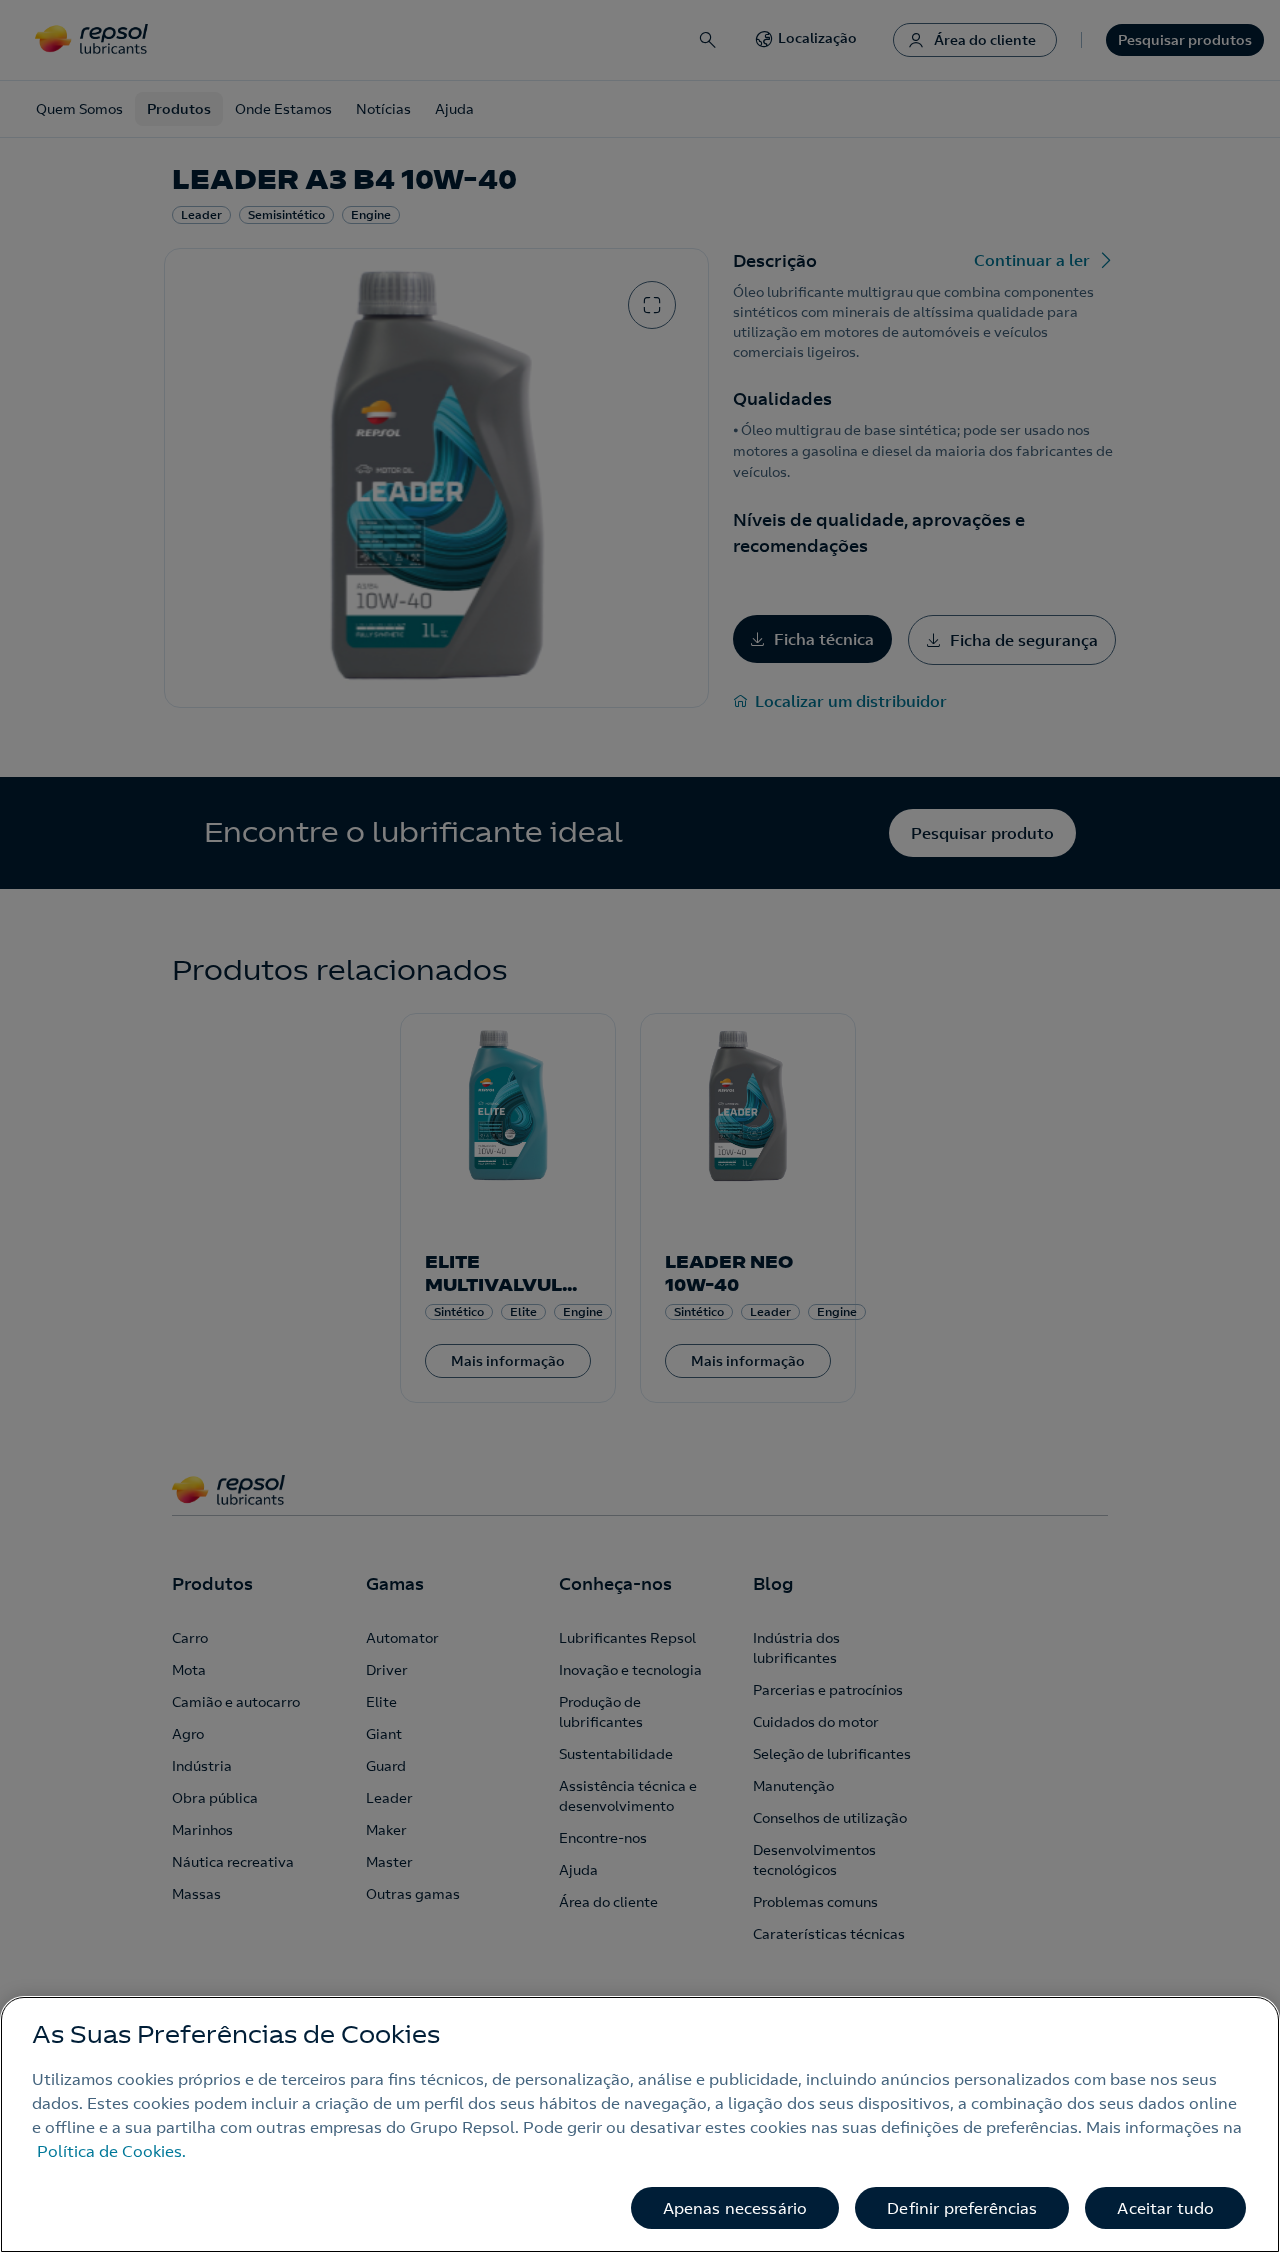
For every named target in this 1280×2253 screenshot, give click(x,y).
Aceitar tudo (1165, 2208)
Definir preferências (962, 2208)
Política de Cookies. (111, 2151)
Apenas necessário (735, 2208)
